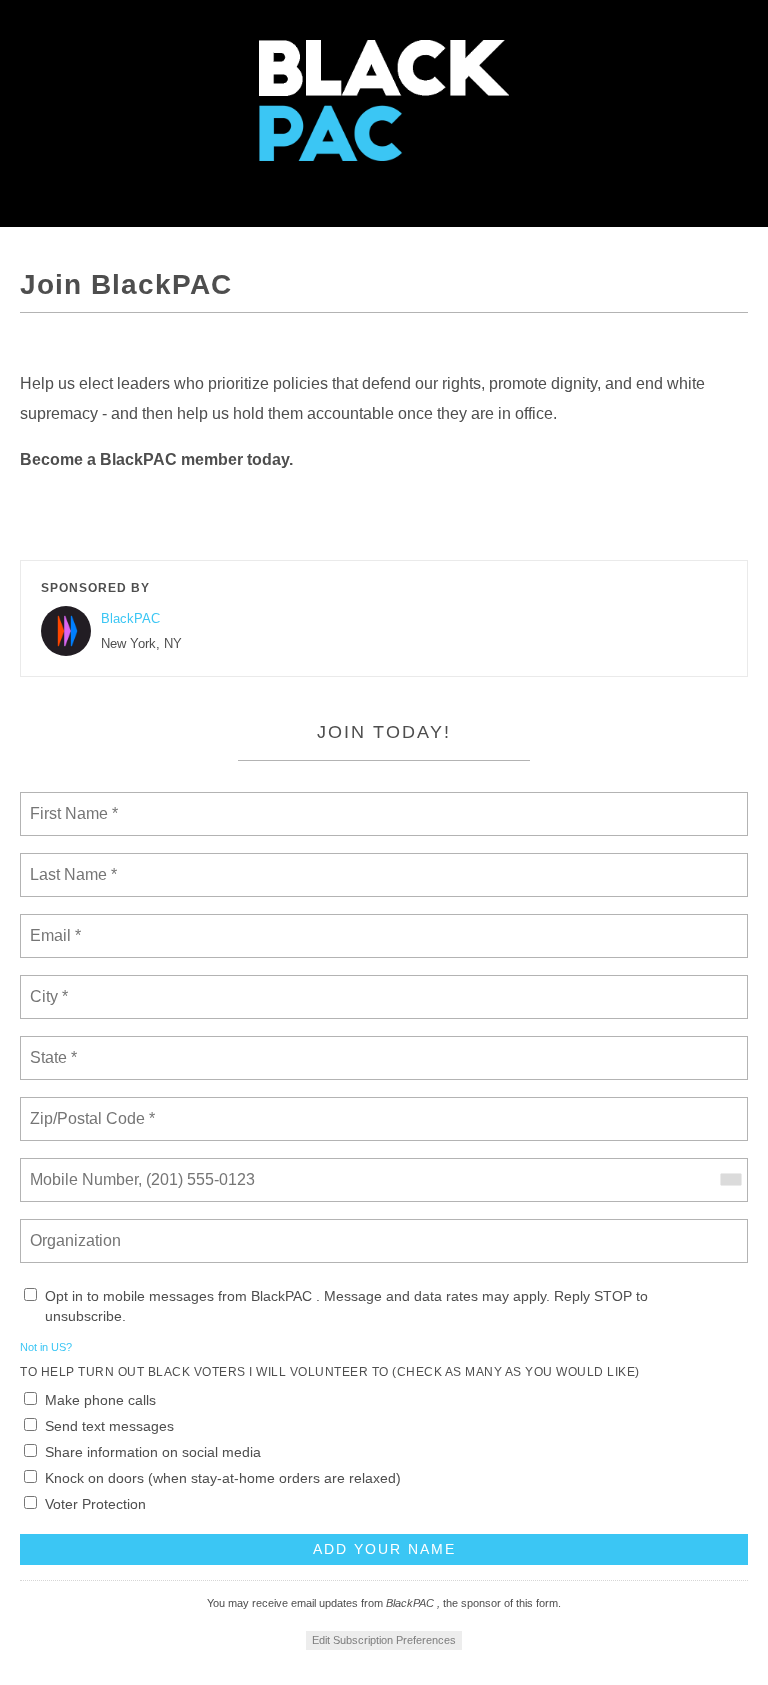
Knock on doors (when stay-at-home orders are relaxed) (223, 1478)
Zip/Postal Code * (88, 1107)
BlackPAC (130, 618)
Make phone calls (100, 1400)
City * (49, 985)
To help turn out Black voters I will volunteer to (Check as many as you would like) (330, 1372)
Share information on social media (153, 1452)
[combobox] (730, 1180)
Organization (77, 1229)
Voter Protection (95, 1504)
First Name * (71, 802)
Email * (53, 924)
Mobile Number (81, 1168)
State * (54, 1046)
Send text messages (109, 1426)
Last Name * (69, 863)
